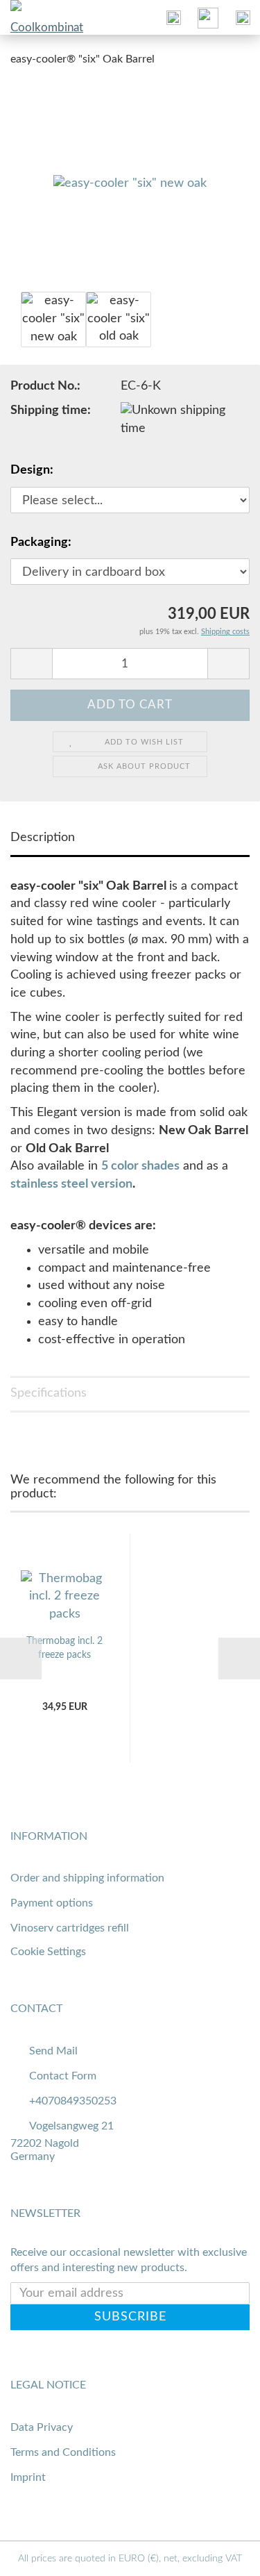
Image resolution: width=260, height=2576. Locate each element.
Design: (32, 470)
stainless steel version (71, 1184)
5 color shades (140, 1166)
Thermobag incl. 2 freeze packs (64, 1648)
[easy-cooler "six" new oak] (130, 183)
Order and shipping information (87, 1878)
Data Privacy (42, 2427)
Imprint (28, 2477)
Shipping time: (51, 410)
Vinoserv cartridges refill (70, 1928)
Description (43, 838)
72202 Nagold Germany (45, 2150)
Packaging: (41, 542)
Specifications (49, 1393)
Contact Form (63, 2076)
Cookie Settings (48, 1952)
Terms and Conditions (63, 2452)
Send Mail (53, 2051)
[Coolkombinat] (28, 17)
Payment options (52, 1903)
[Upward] (222, 2555)
